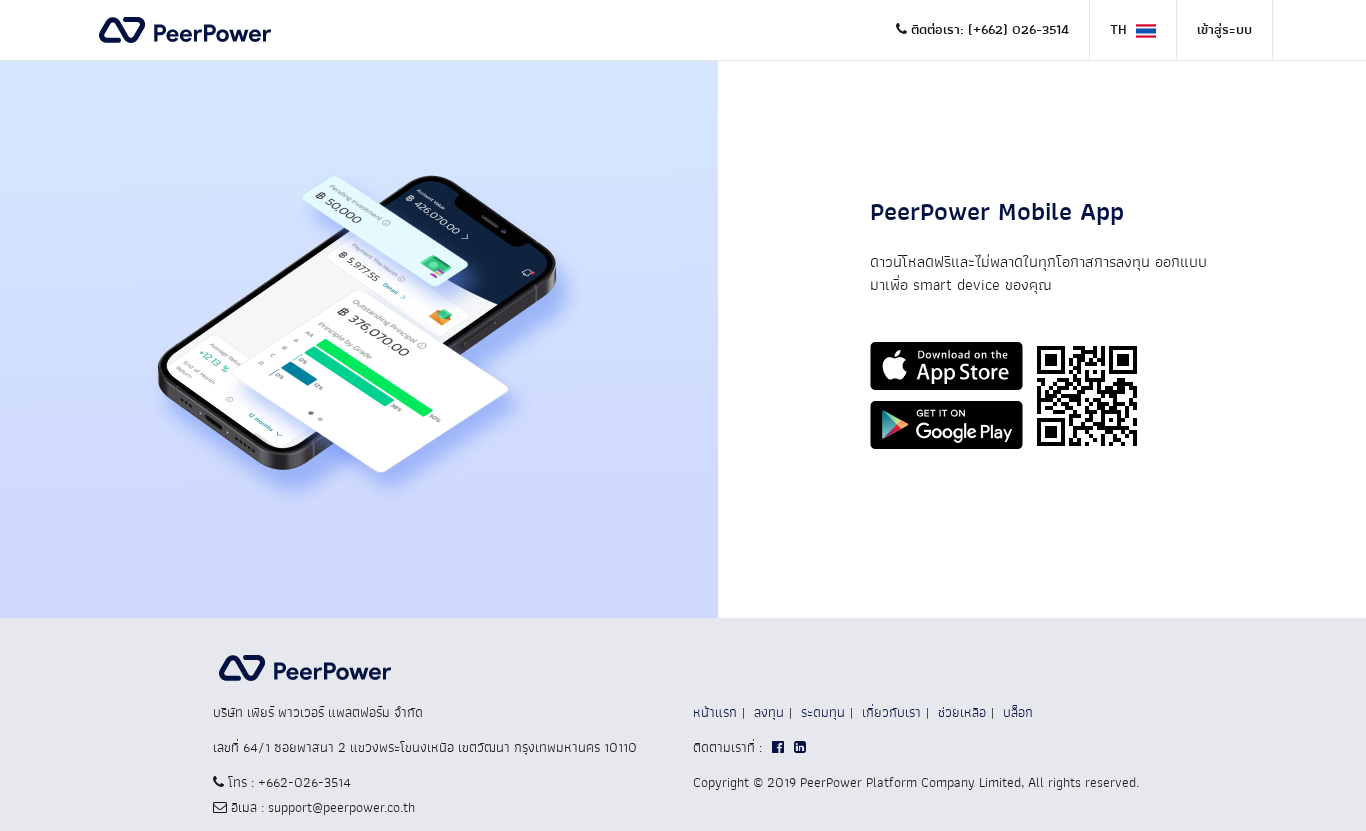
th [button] (1120, 29)
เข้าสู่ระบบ (1224, 29)
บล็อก (1018, 712)
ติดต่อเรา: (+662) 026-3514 (988, 29)
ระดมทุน (823, 712)
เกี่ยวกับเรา (891, 712)
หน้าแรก (715, 712)
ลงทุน (769, 712)
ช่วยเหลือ (962, 712)
